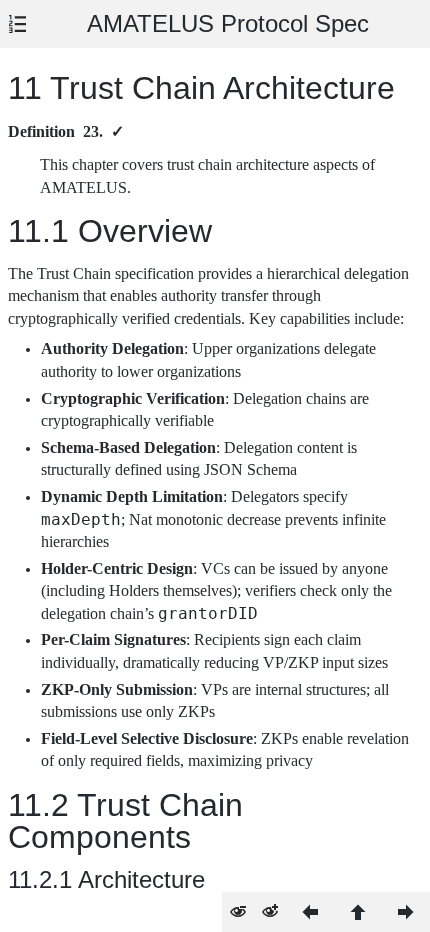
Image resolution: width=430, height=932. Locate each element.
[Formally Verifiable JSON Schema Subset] (310, 912)
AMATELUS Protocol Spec (228, 23)
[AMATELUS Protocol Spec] (358, 912)
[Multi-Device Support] (406, 912)
